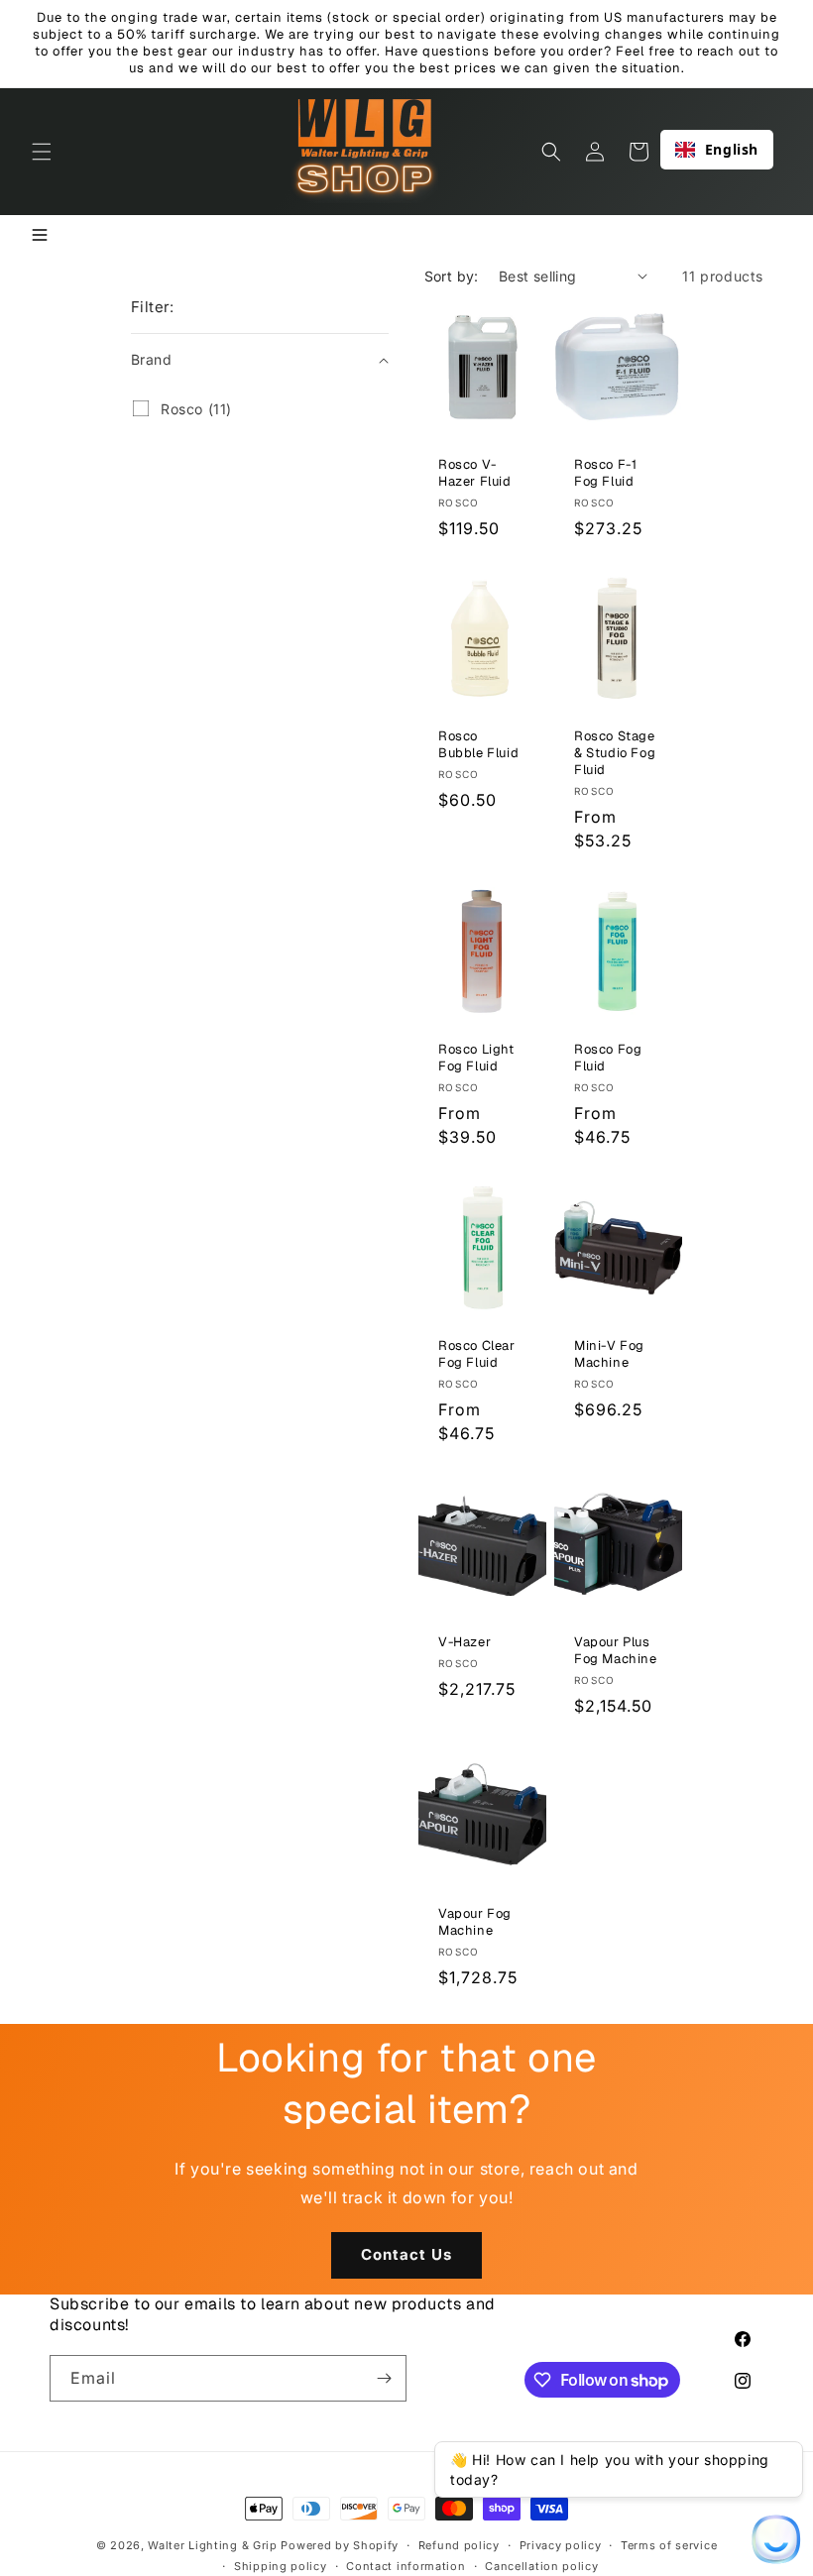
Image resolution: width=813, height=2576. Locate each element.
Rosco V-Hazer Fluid (475, 473)
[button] (42, 152)
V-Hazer (465, 1642)
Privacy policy (561, 2545)
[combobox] (717, 150)
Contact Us (406, 2254)
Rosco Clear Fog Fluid (477, 1354)
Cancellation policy (541, 2566)
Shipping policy (281, 2566)
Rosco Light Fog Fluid (476, 1058)
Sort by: (452, 276)
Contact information (406, 2566)
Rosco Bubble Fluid (478, 745)
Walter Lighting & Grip (212, 2545)
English (732, 149)
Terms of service (669, 2545)
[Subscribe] (384, 2378)
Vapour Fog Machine (475, 1922)
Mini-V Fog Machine (609, 1354)
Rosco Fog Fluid (608, 1058)
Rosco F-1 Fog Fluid (605, 473)
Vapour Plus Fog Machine (616, 1651)
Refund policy (459, 2545)
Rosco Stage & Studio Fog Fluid (615, 753)
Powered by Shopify (340, 2545)
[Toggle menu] (40, 236)
